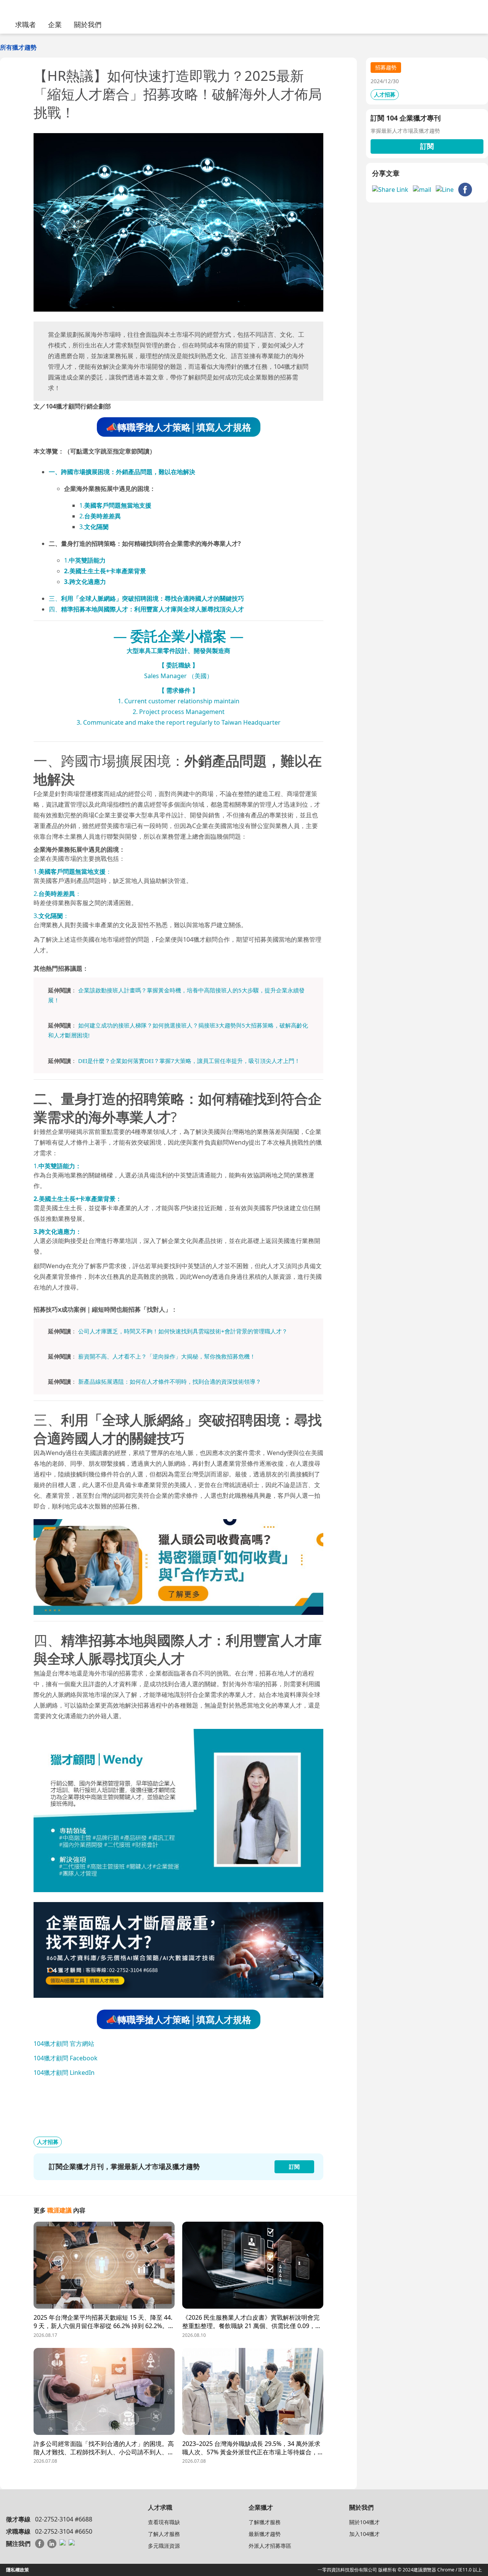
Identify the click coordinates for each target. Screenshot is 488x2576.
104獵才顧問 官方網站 (64, 2044)
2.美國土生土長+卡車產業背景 (105, 571)
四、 (146, 609)
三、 (146, 598)
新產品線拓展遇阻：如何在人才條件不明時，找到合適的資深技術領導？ (170, 1381)
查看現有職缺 (164, 2522)
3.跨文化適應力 (85, 582)
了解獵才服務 (265, 2522)
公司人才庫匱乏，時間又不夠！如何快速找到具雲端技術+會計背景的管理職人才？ (183, 1331)
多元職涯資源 (164, 2546)
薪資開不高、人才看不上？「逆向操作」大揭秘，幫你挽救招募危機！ (167, 1356)
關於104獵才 (364, 2522)
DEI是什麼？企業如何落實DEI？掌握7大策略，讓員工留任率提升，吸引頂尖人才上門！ (189, 1061)
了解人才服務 (164, 2534)
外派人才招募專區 (270, 2546)
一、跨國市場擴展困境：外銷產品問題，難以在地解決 (122, 472)
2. (100, 516)
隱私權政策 (18, 2570)
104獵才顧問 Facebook (66, 2058)
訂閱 (427, 146)
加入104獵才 (364, 2534)
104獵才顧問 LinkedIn (64, 2073)
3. (94, 527)
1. (115, 505)
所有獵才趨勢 (18, 47)
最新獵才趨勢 (265, 2534)
